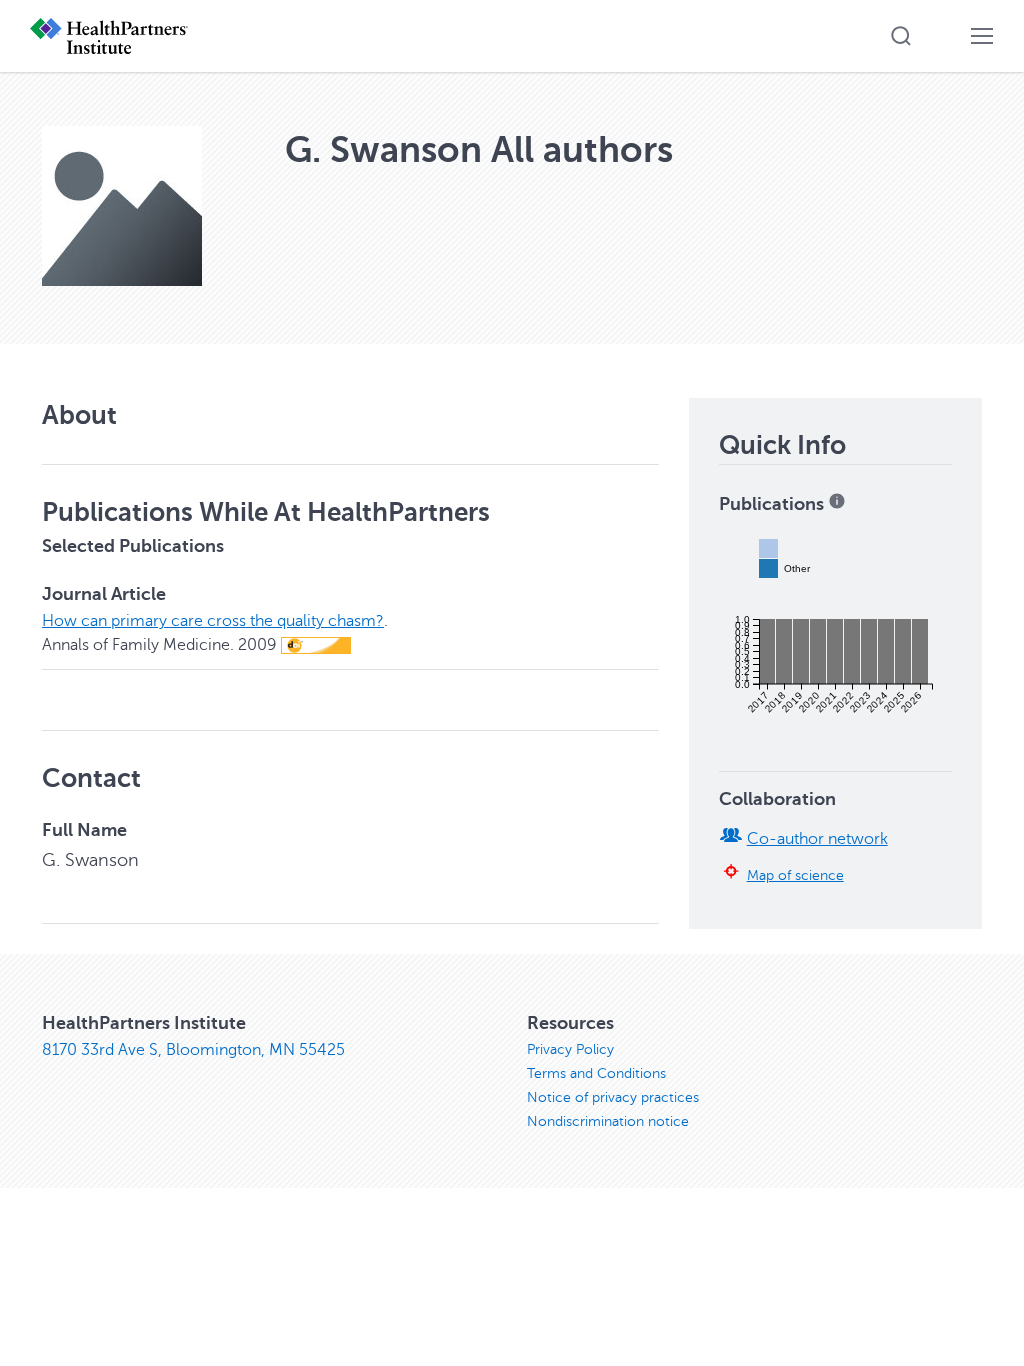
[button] (901, 36)
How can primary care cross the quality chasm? (213, 621)
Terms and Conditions (596, 1073)
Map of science (795, 875)
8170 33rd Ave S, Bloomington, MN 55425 (193, 1050)
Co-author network (817, 839)
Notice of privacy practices (613, 1097)
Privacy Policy (570, 1049)
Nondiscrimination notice (608, 1121)
